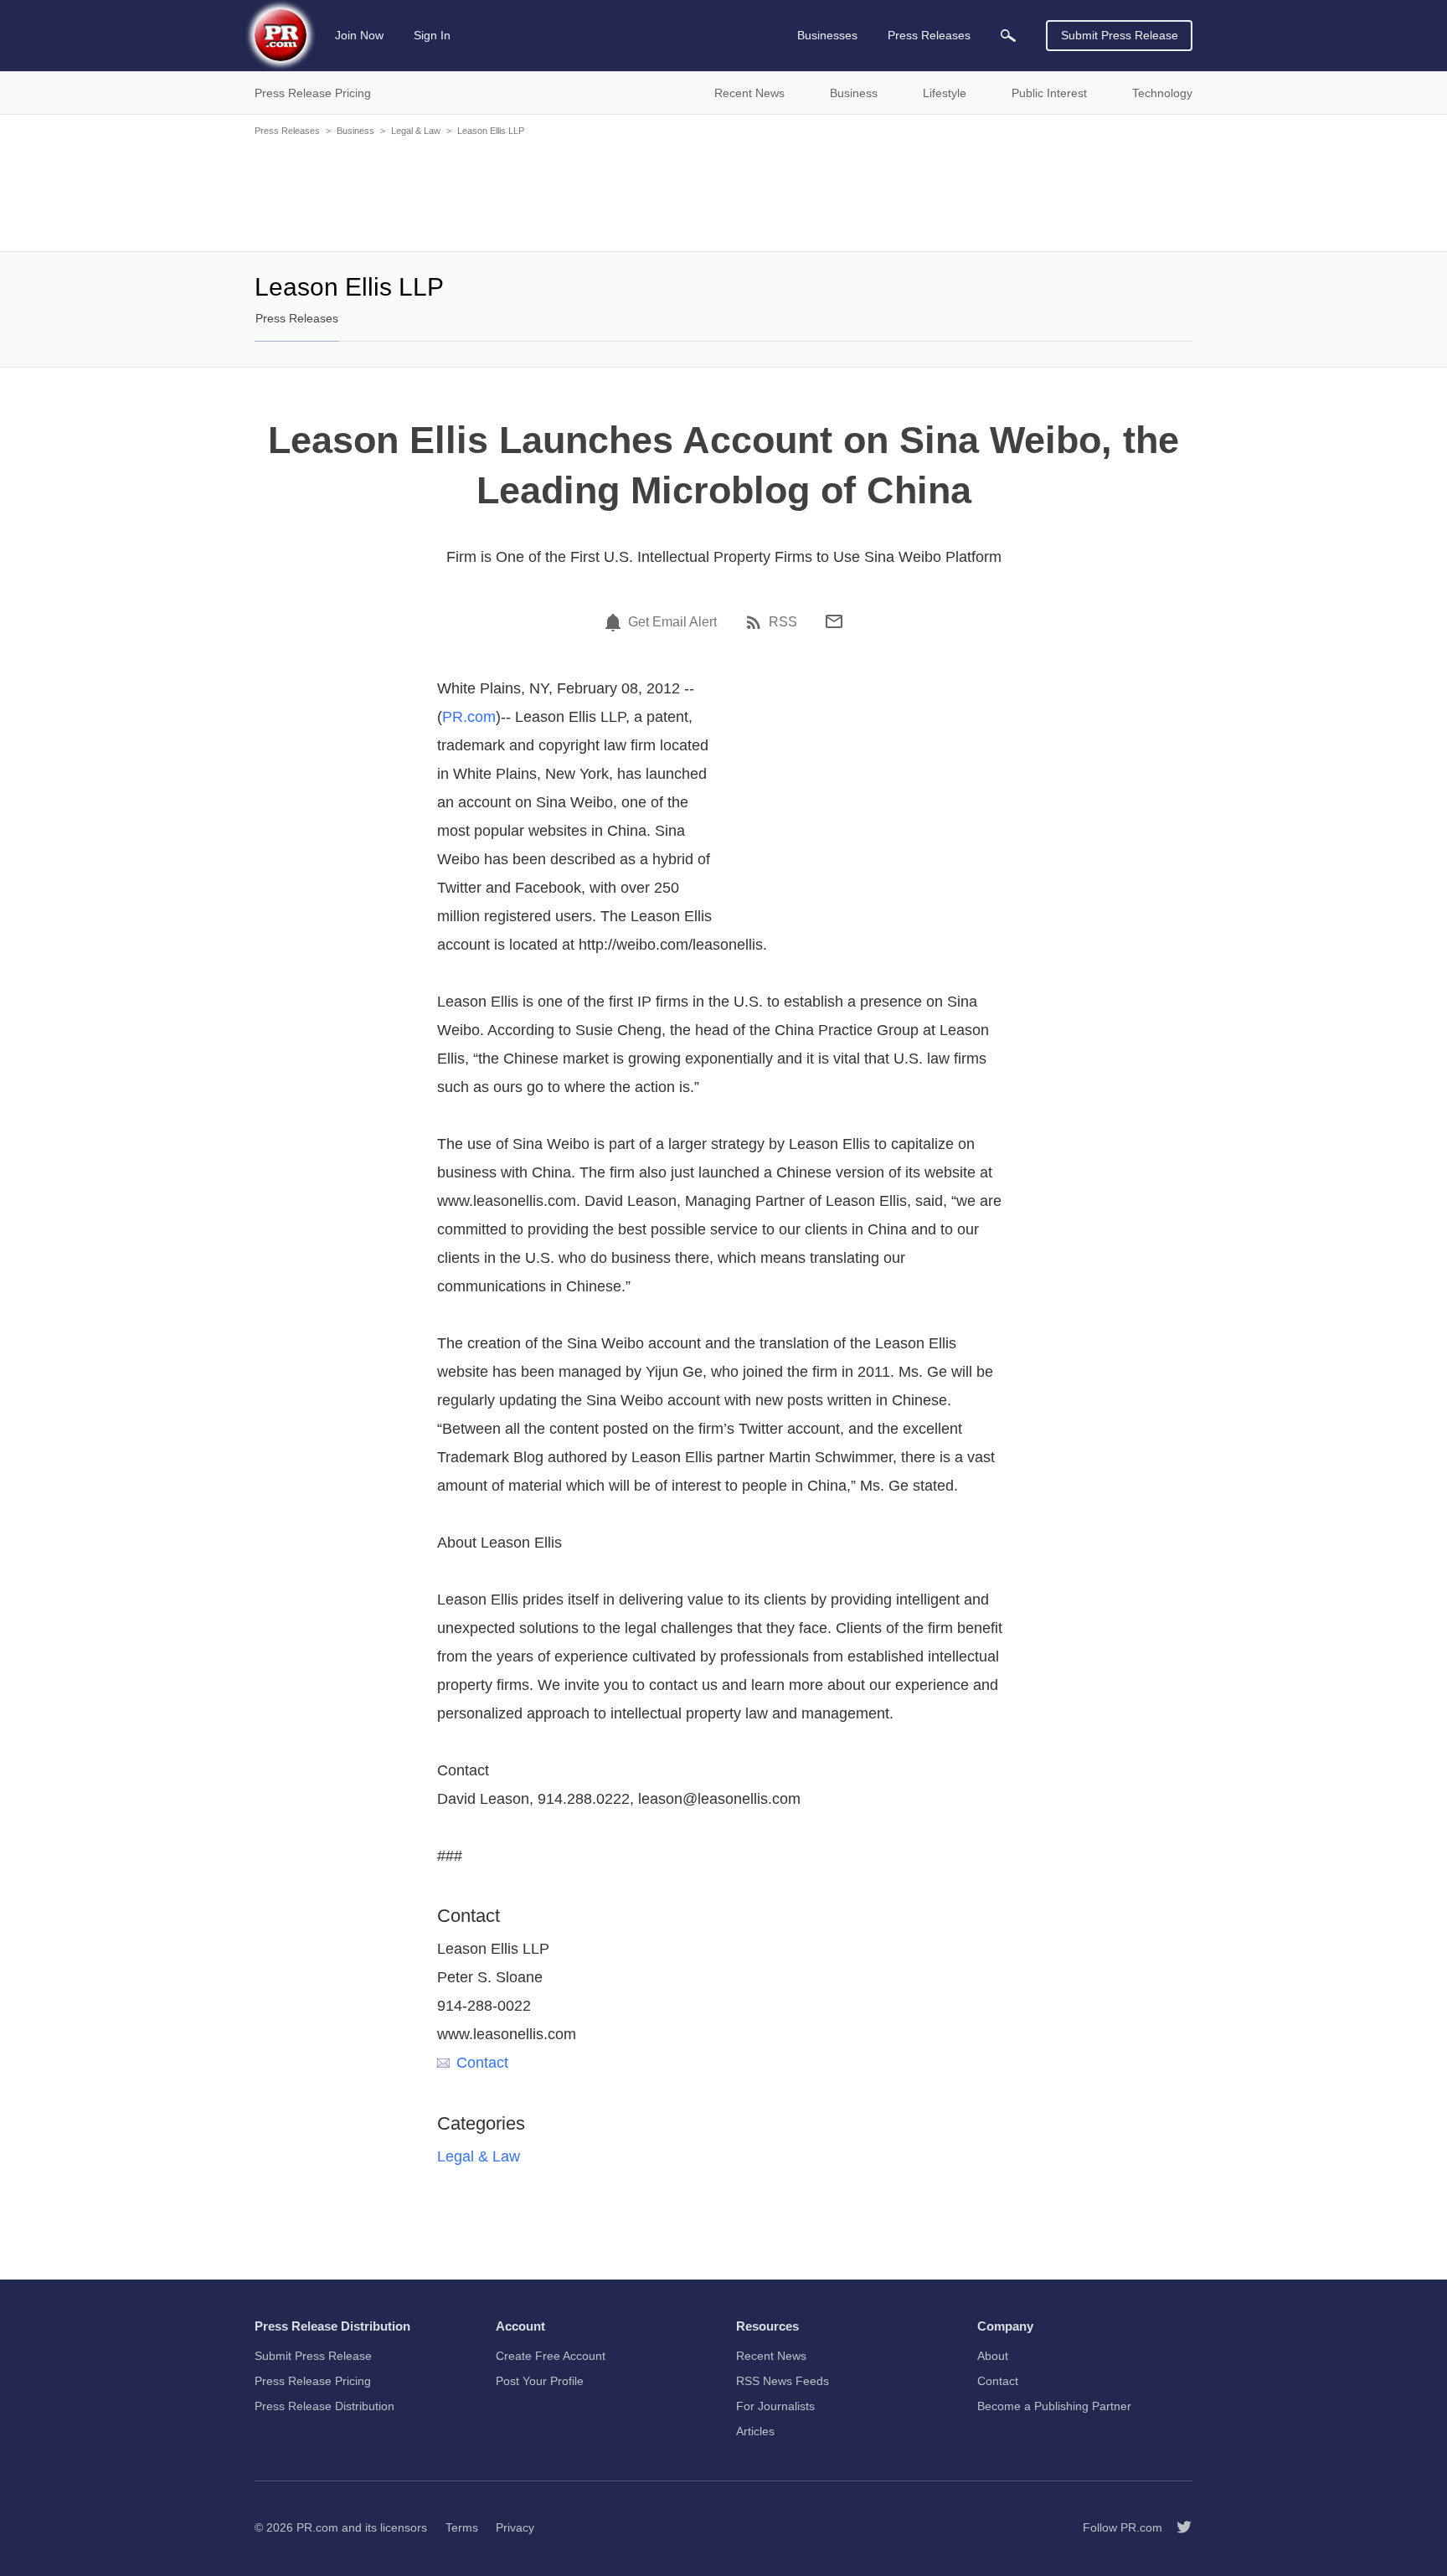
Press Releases (287, 131)
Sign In (432, 35)
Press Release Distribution (324, 2406)
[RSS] (756, 622)
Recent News (771, 2356)
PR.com (469, 717)
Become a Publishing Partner (1054, 2406)
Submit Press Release (1120, 35)
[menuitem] (1008, 36)
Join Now (359, 35)
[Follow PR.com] (1177, 2527)
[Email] (834, 621)
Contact (482, 2063)
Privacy (515, 2527)
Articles (755, 2431)
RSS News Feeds (783, 2381)
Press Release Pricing (313, 2381)
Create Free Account (551, 2356)
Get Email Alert (672, 622)
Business (355, 131)
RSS (783, 622)
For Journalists (775, 2406)
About (993, 2356)
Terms (462, 2527)
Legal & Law (416, 131)
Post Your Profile (540, 2381)
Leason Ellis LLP (491, 131)
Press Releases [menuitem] (929, 35)
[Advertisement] (723, 193)
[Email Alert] (615, 622)
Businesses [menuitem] (827, 35)
